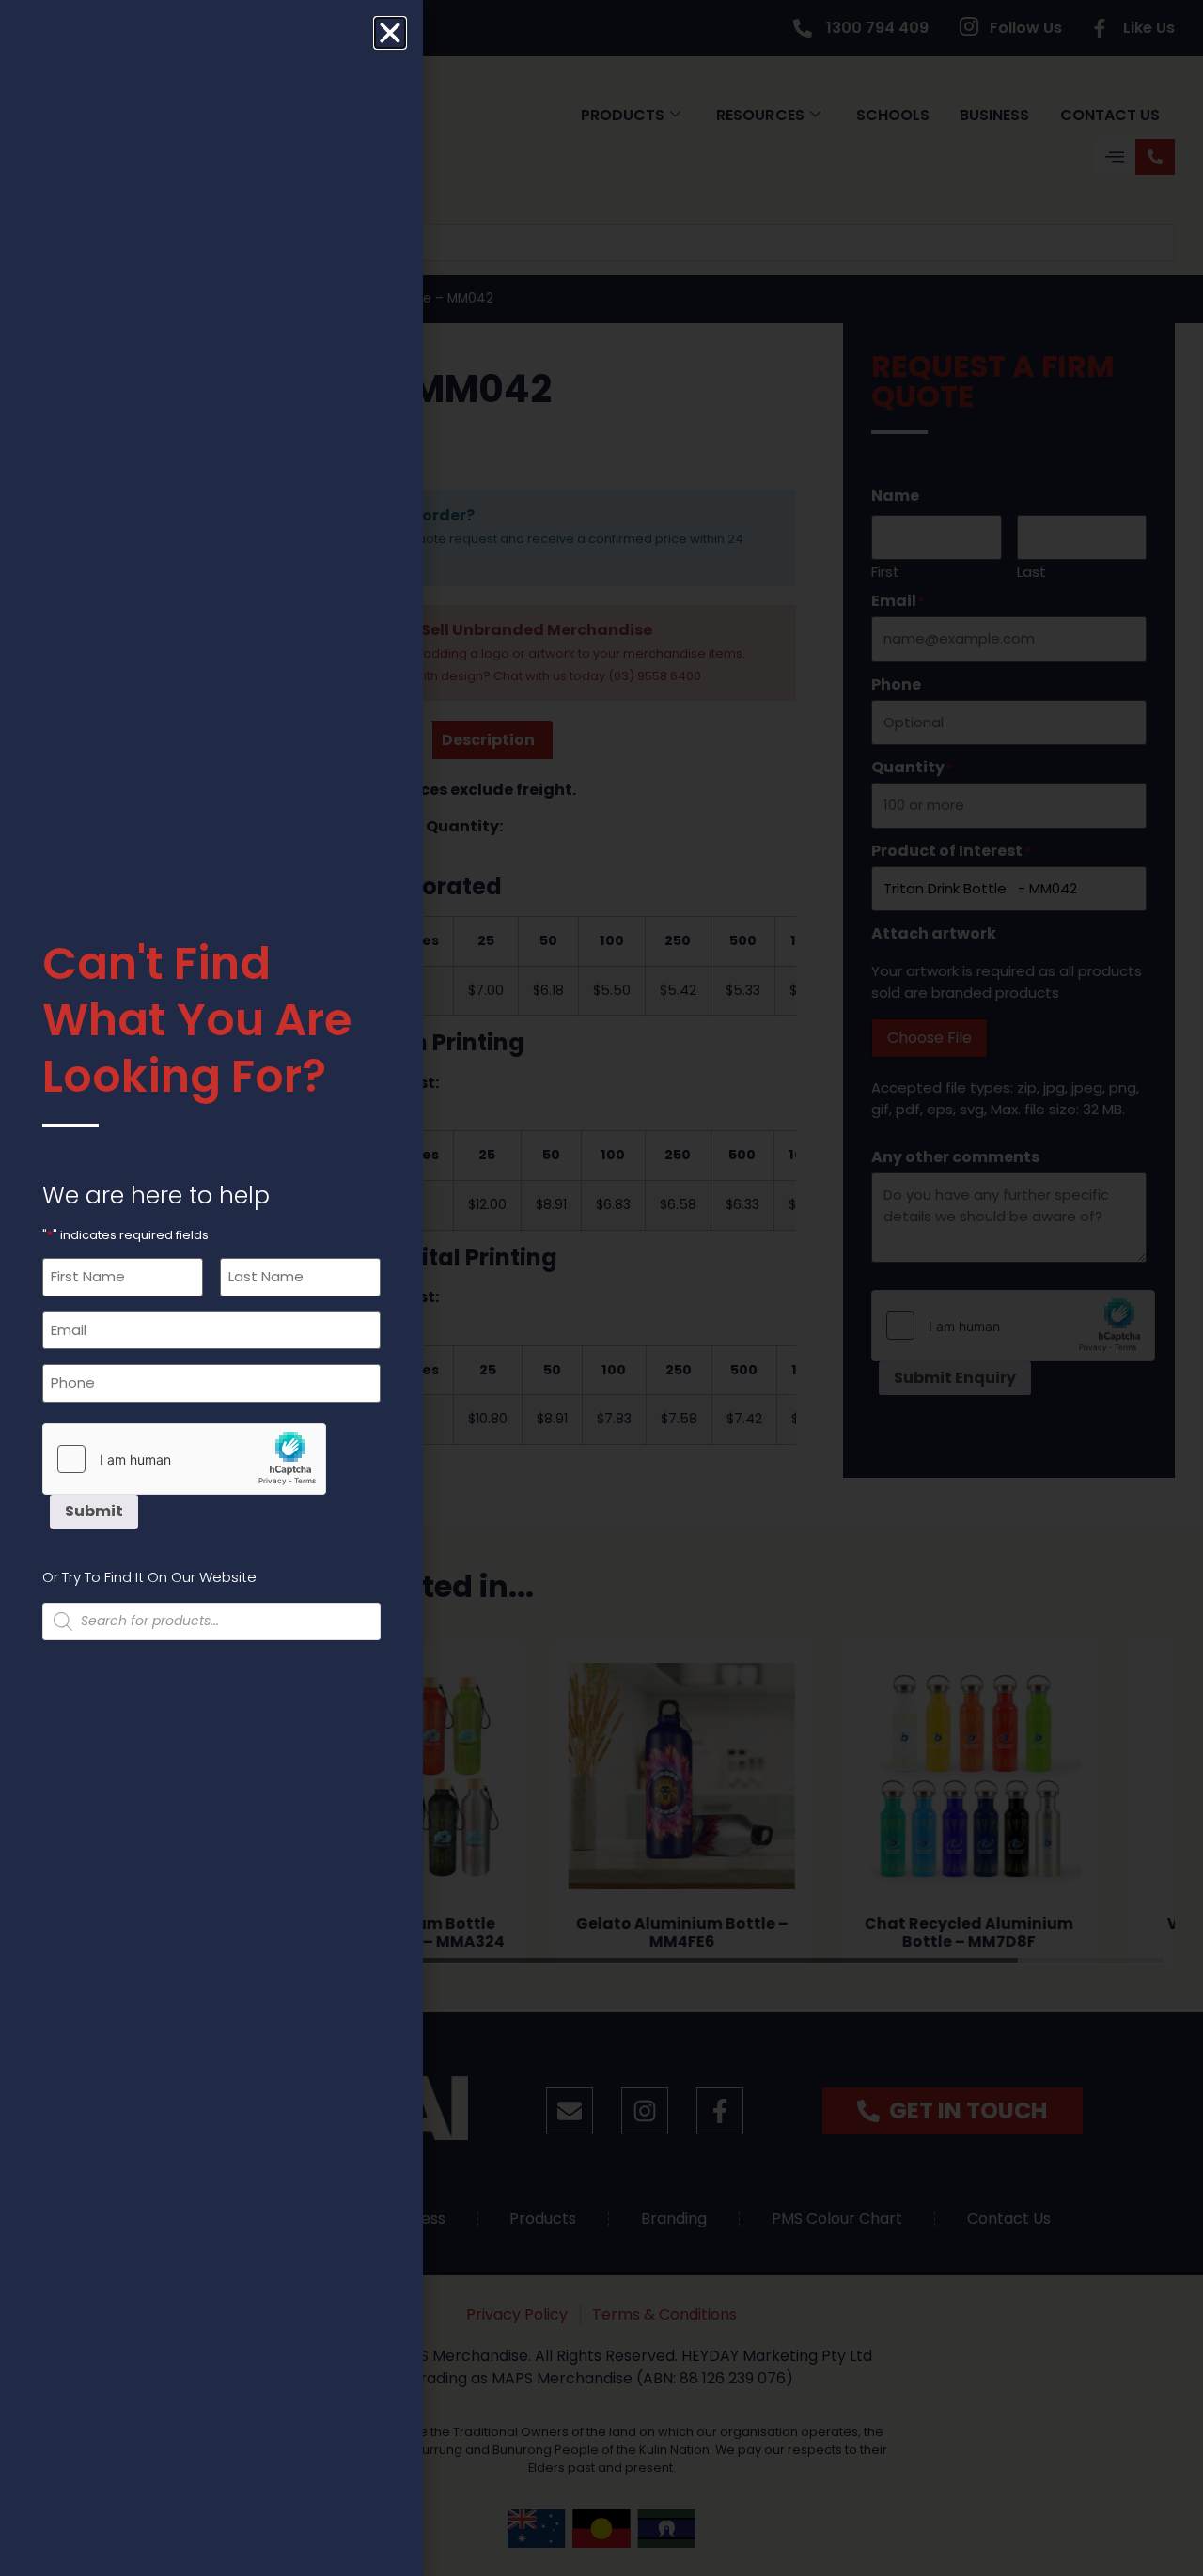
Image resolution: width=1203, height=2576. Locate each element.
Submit (94, 1511)
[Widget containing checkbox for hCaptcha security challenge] (184, 1459)
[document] (601, 1288)
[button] (390, 33)
